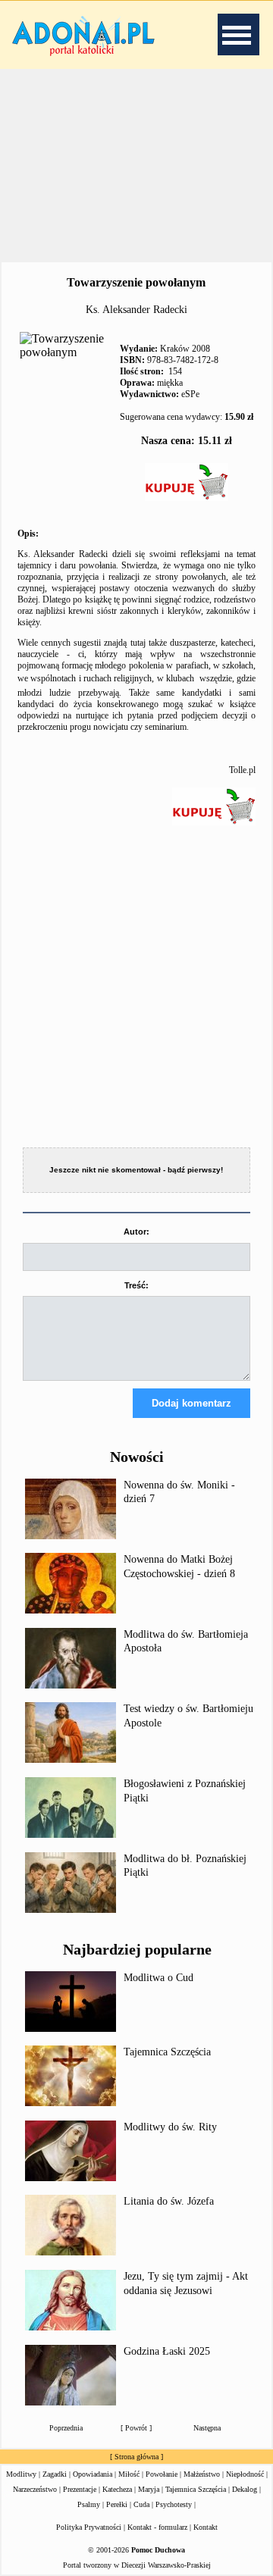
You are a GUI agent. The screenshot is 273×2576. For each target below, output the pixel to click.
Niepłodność (245, 2474)
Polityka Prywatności (89, 2527)
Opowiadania (93, 2474)
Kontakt (206, 2527)
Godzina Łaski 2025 (167, 2351)
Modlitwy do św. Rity (170, 2127)
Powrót (136, 2428)
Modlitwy (21, 2474)
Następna (207, 2428)
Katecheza (117, 2489)
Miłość (129, 2474)
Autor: (136, 1232)
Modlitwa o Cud (158, 1978)
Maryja (149, 2489)
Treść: (136, 1285)
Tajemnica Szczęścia (167, 2052)
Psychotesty (174, 2504)
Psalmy (89, 2504)
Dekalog (245, 2489)
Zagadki (55, 2474)
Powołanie (162, 2474)
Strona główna (136, 2457)
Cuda (141, 2504)
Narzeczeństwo (35, 2489)
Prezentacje (80, 2489)
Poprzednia (66, 2428)
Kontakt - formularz (157, 2527)
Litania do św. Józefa (169, 2201)
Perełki (117, 2504)
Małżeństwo (202, 2474)
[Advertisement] (136, 166)
